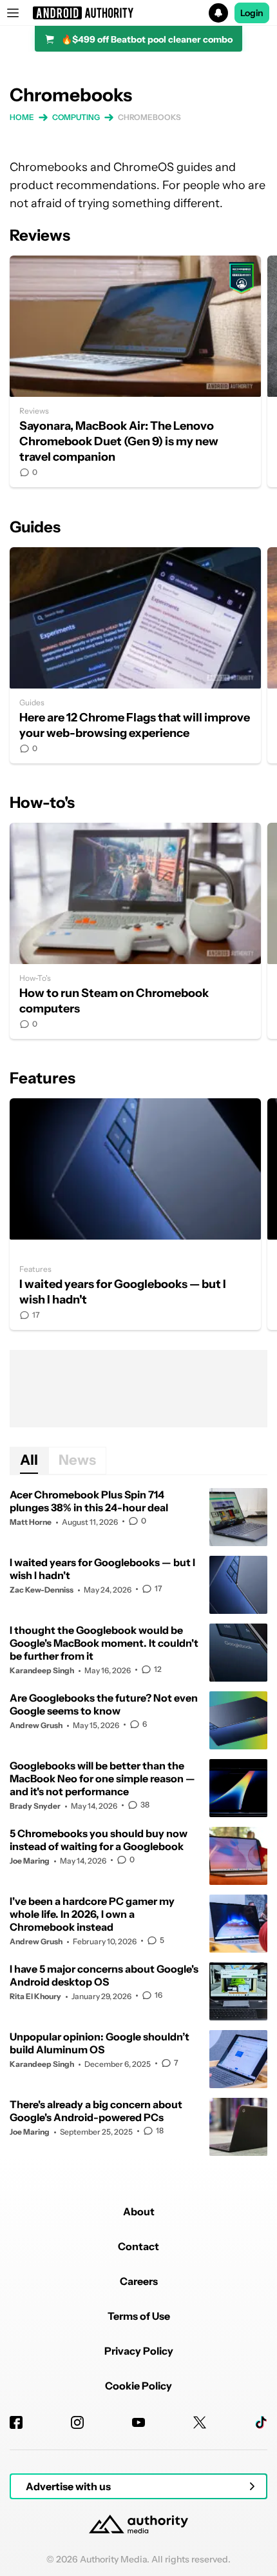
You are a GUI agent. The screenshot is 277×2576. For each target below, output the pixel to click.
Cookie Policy (138, 2386)
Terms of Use (139, 2316)
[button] (138, 13)
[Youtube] (138, 2422)
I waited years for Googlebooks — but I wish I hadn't (135, 1214)
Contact (138, 2246)
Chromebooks (149, 117)
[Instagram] (77, 2422)
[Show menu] (13, 13)
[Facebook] (16, 2422)
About (139, 2211)
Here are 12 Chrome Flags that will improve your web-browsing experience (135, 655)
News (77, 1460)
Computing (76, 117)
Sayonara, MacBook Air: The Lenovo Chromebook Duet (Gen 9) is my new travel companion (135, 371)
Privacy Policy (139, 2351)
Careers (139, 2281)
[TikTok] (261, 2422)
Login (252, 13)
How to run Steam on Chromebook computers (135, 931)
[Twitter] (200, 2422)
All (29, 1460)
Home (22, 117)
